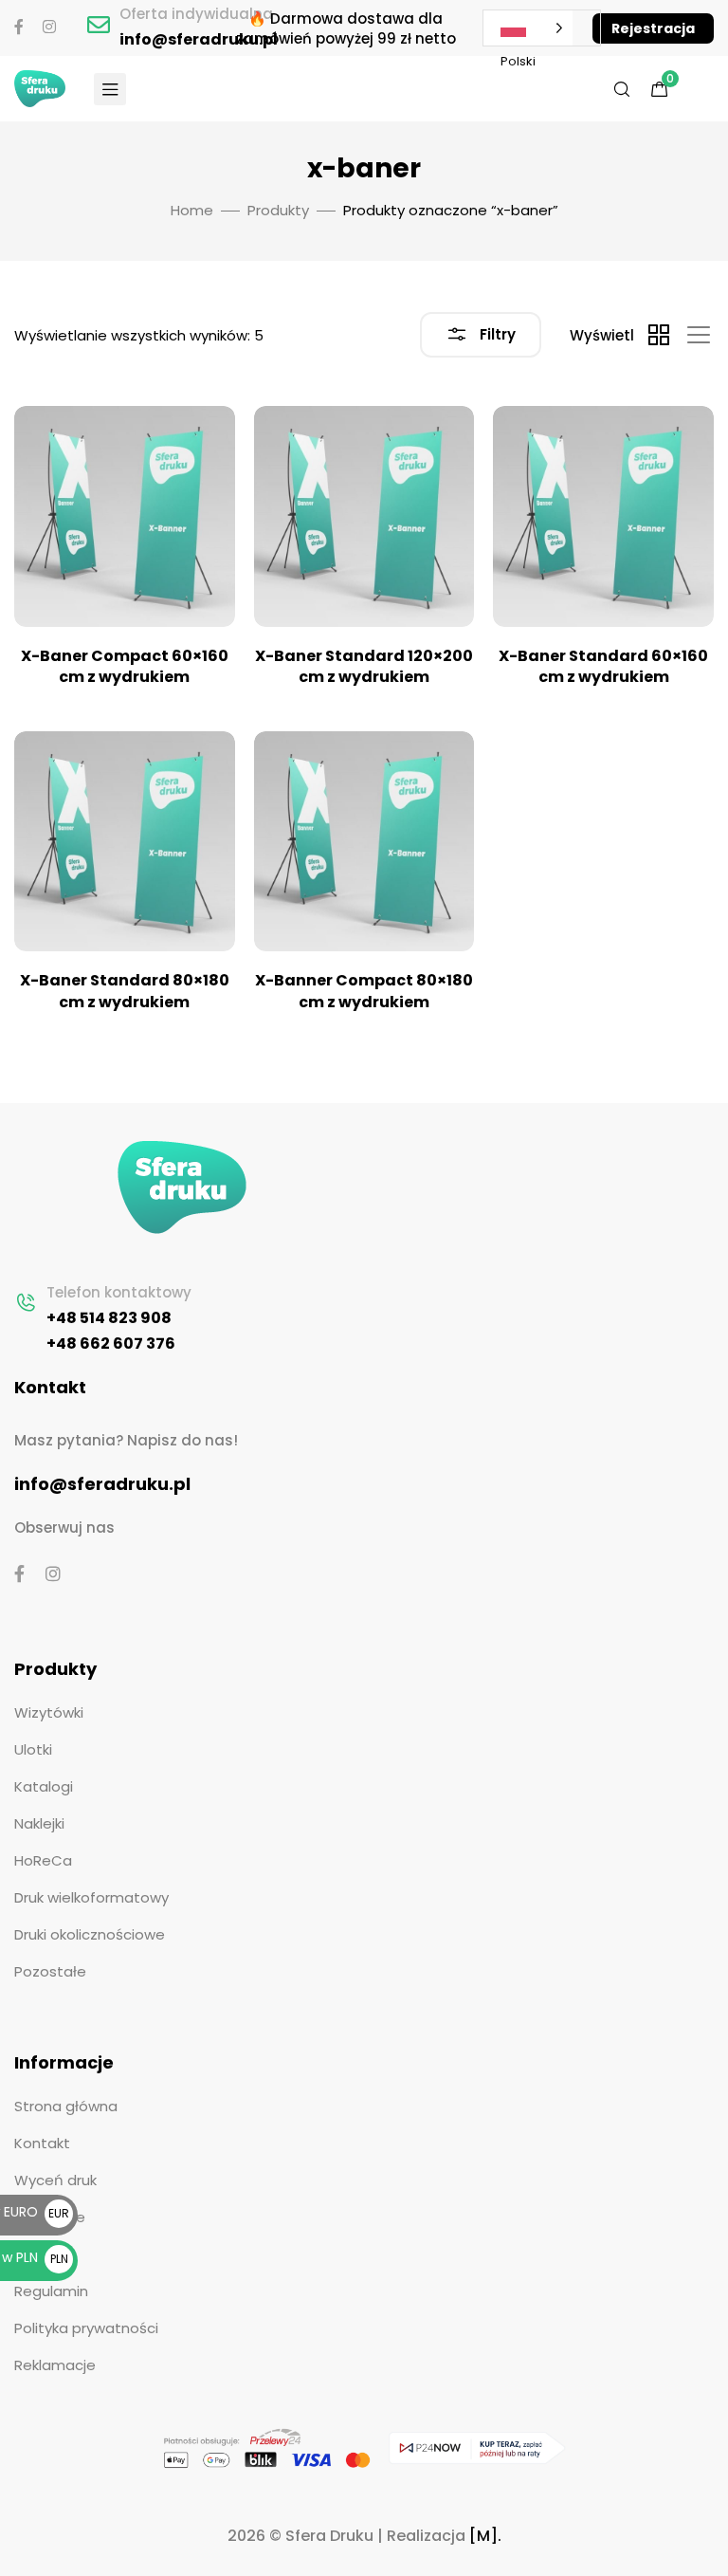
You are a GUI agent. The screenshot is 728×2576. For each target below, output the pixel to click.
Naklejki (39, 1823)
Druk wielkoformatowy (91, 1897)
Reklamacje (55, 2365)
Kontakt (42, 2143)
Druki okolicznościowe (90, 1934)
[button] (653, 28)
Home (192, 210)
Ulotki (33, 1749)
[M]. (485, 2536)
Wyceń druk (55, 2180)
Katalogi (44, 1786)
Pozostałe (50, 1971)
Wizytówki (49, 1712)
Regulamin (51, 2291)
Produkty (278, 210)
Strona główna (66, 2106)
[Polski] (542, 28)
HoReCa (43, 1860)
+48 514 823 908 (109, 1318)
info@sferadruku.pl (199, 39)
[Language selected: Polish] (528, 28)
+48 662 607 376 (111, 1343)
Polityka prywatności (86, 2328)
